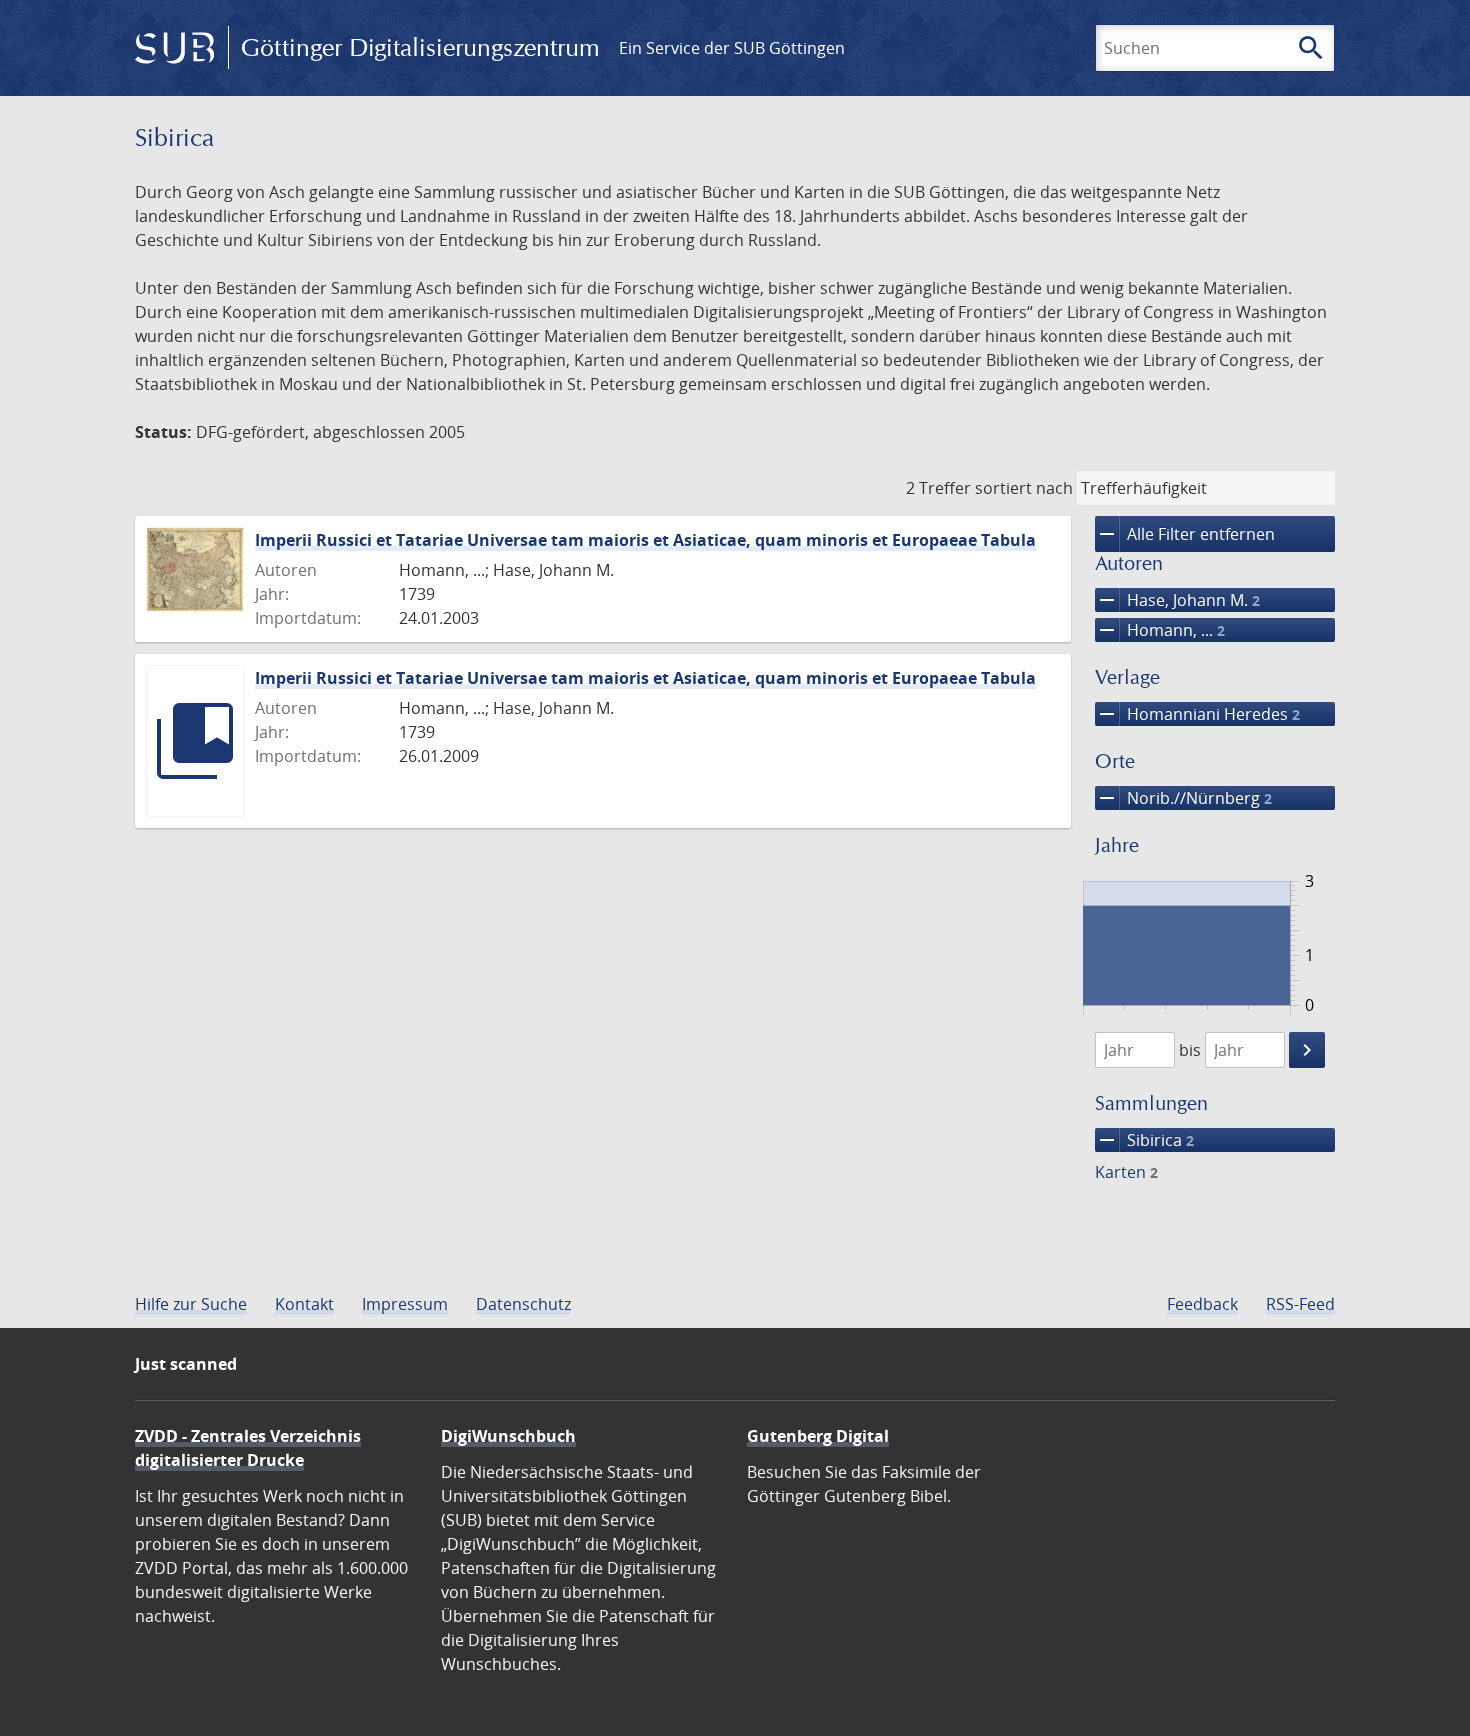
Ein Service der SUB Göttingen (732, 48)
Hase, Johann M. (1177, 600)
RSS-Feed (1300, 1304)
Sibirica (1144, 1140)
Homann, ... (1160, 630)
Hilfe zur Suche (191, 1304)
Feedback (1202, 1304)
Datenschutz (523, 1304)
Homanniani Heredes (1197, 714)
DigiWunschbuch (508, 1436)
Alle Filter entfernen (1185, 534)
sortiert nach (1024, 488)
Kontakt (304, 1304)
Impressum (405, 1304)
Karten (1126, 1172)
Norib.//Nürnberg (1183, 798)
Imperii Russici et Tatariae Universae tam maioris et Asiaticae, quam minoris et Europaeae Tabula (645, 540)
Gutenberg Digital (818, 1436)
